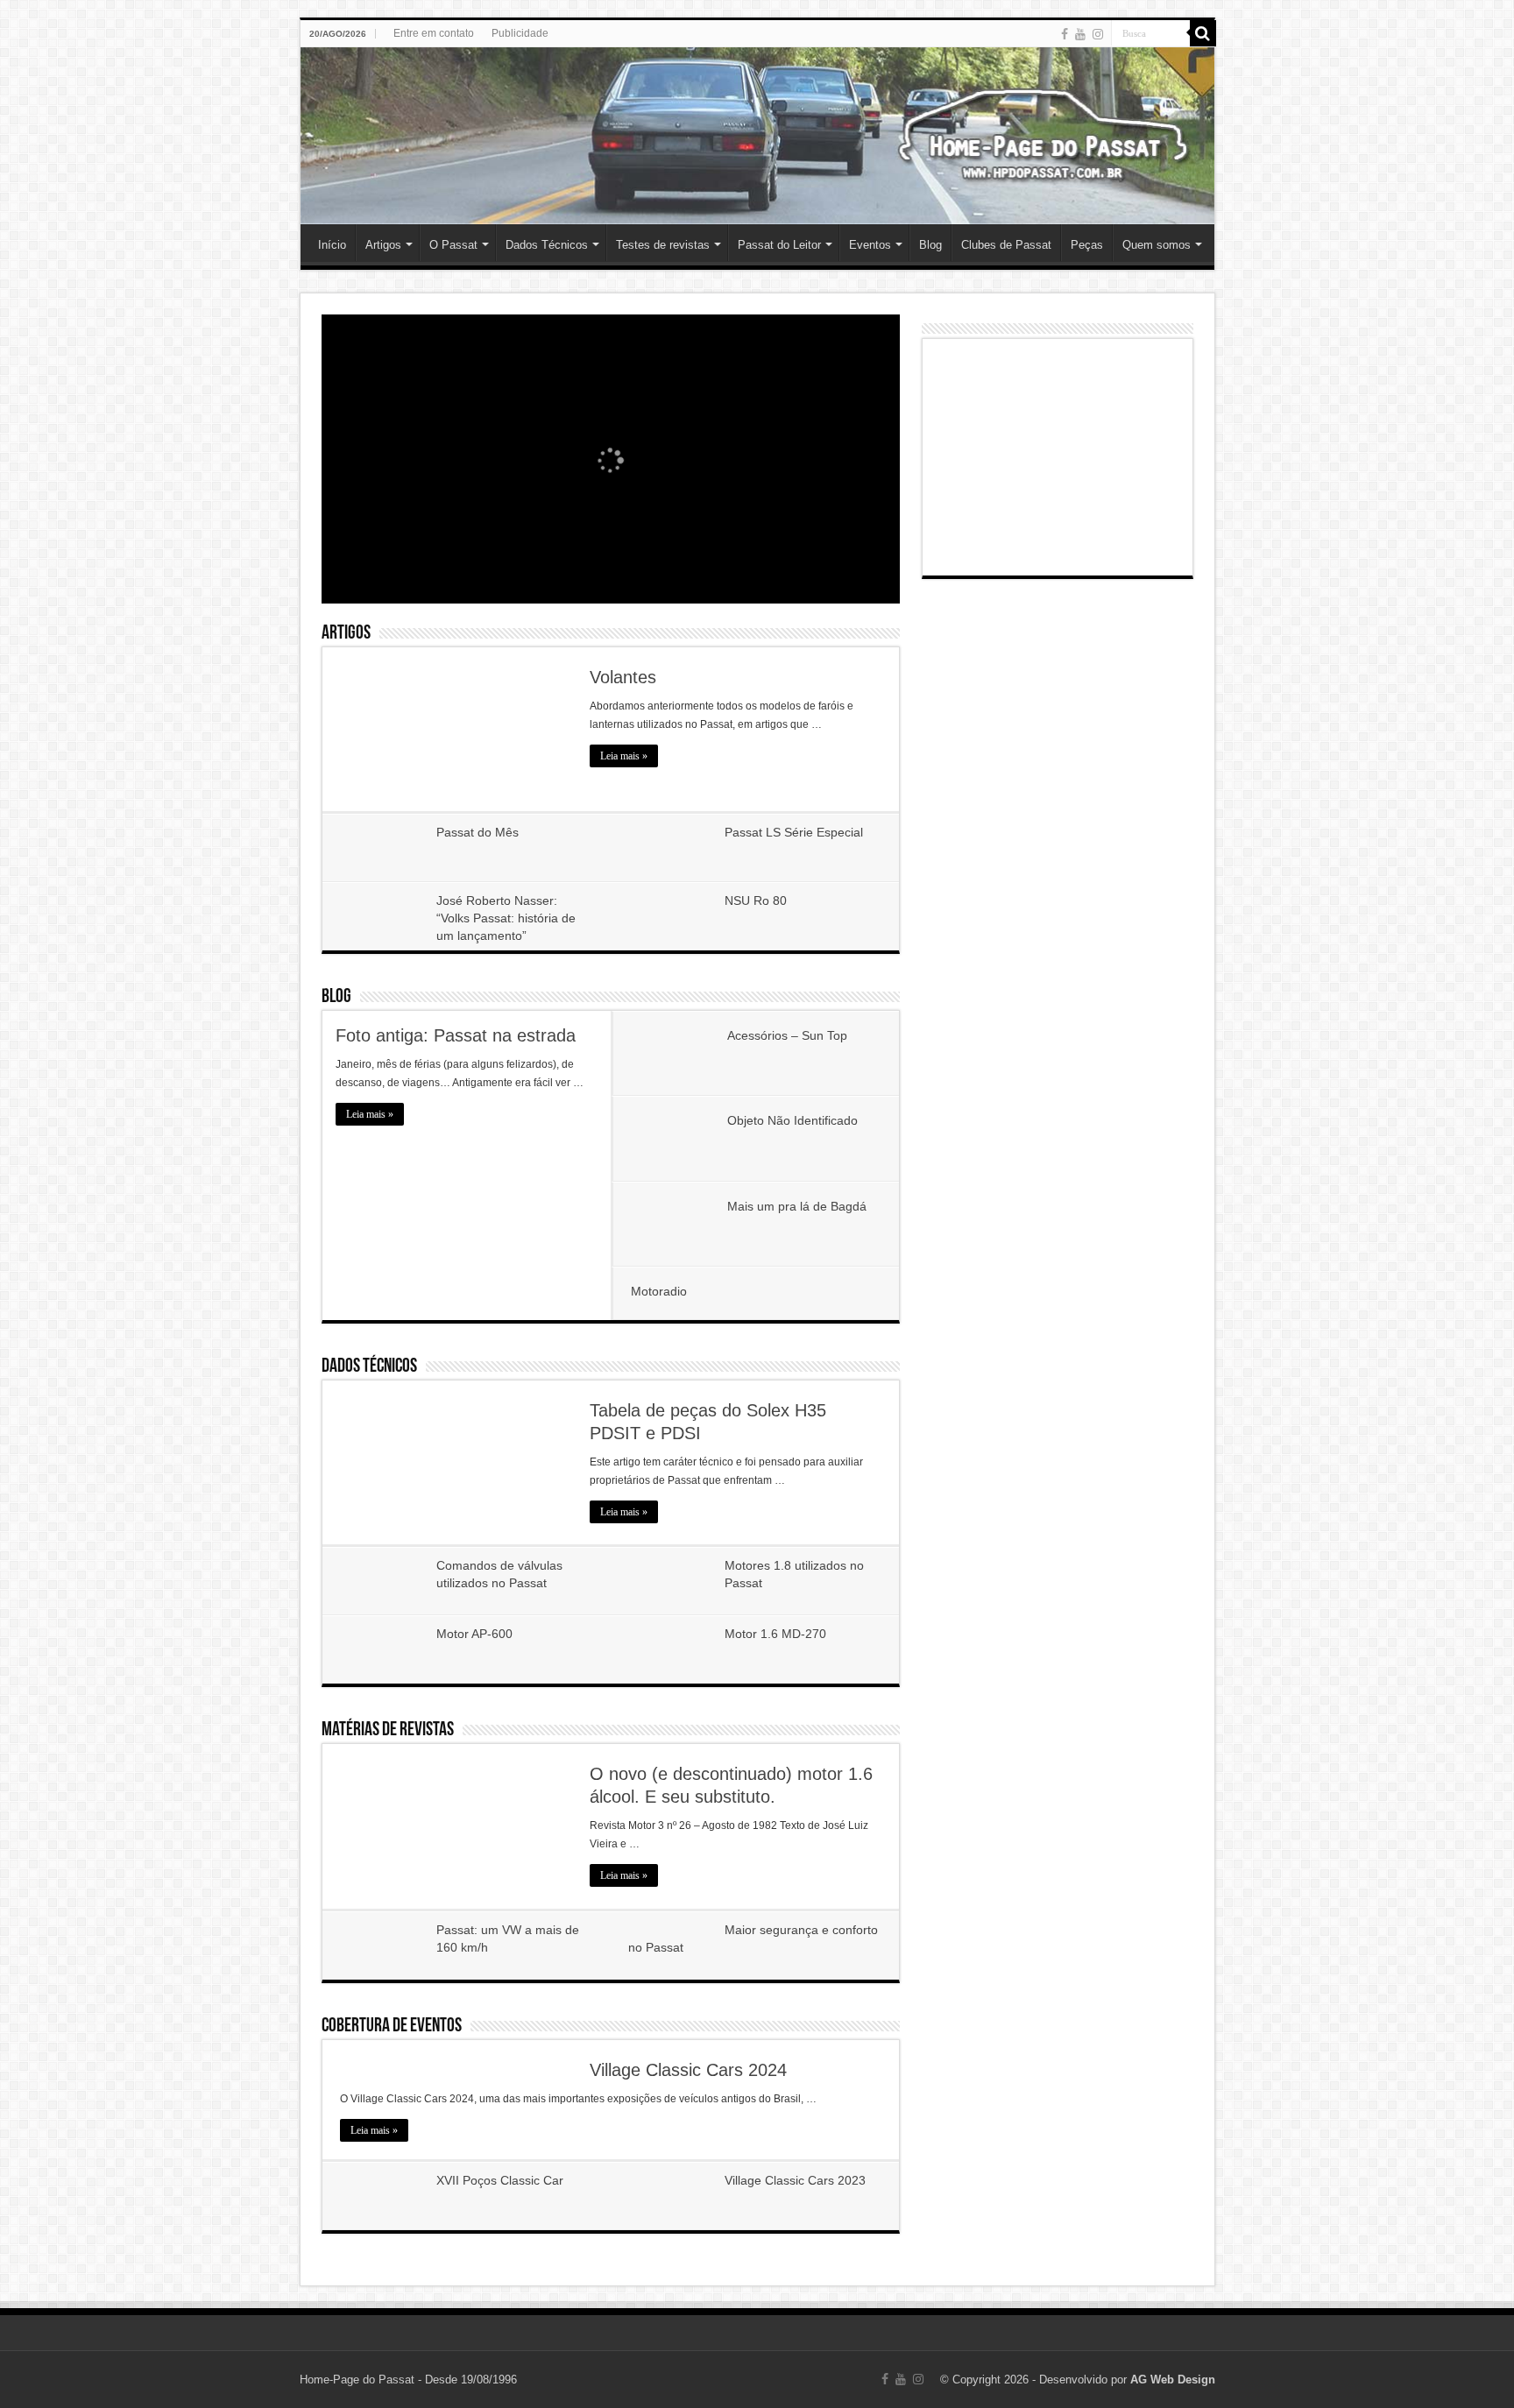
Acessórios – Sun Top (787, 1035)
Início (332, 245)
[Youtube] (1080, 34)
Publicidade (520, 33)
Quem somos (1157, 245)
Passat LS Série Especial (794, 832)
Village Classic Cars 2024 (688, 2070)
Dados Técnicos (547, 245)
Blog (930, 245)
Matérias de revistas (388, 1730)
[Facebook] (1065, 34)
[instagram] (1098, 34)
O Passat (453, 245)
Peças (1087, 245)
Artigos (383, 245)
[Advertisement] (1058, 457)
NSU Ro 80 (756, 900)
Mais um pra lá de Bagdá (797, 1206)
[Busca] (1203, 33)
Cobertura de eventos (392, 2027)
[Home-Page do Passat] (757, 136)
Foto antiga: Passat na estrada (456, 1035)
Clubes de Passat (1006, 245)
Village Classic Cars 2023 (795, 2180)
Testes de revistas (663, 245)
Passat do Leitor (779, 245)
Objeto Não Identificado (792, 1120)
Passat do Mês (478, 832)
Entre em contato (434, 33)
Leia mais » (624, 756)
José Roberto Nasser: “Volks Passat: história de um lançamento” (506, 918)
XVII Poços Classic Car (500, 2180)
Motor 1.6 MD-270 (775, 1634)
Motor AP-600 (474, 1634)
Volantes (623, 677)
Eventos (870, 245)
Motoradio (659, 1291)
